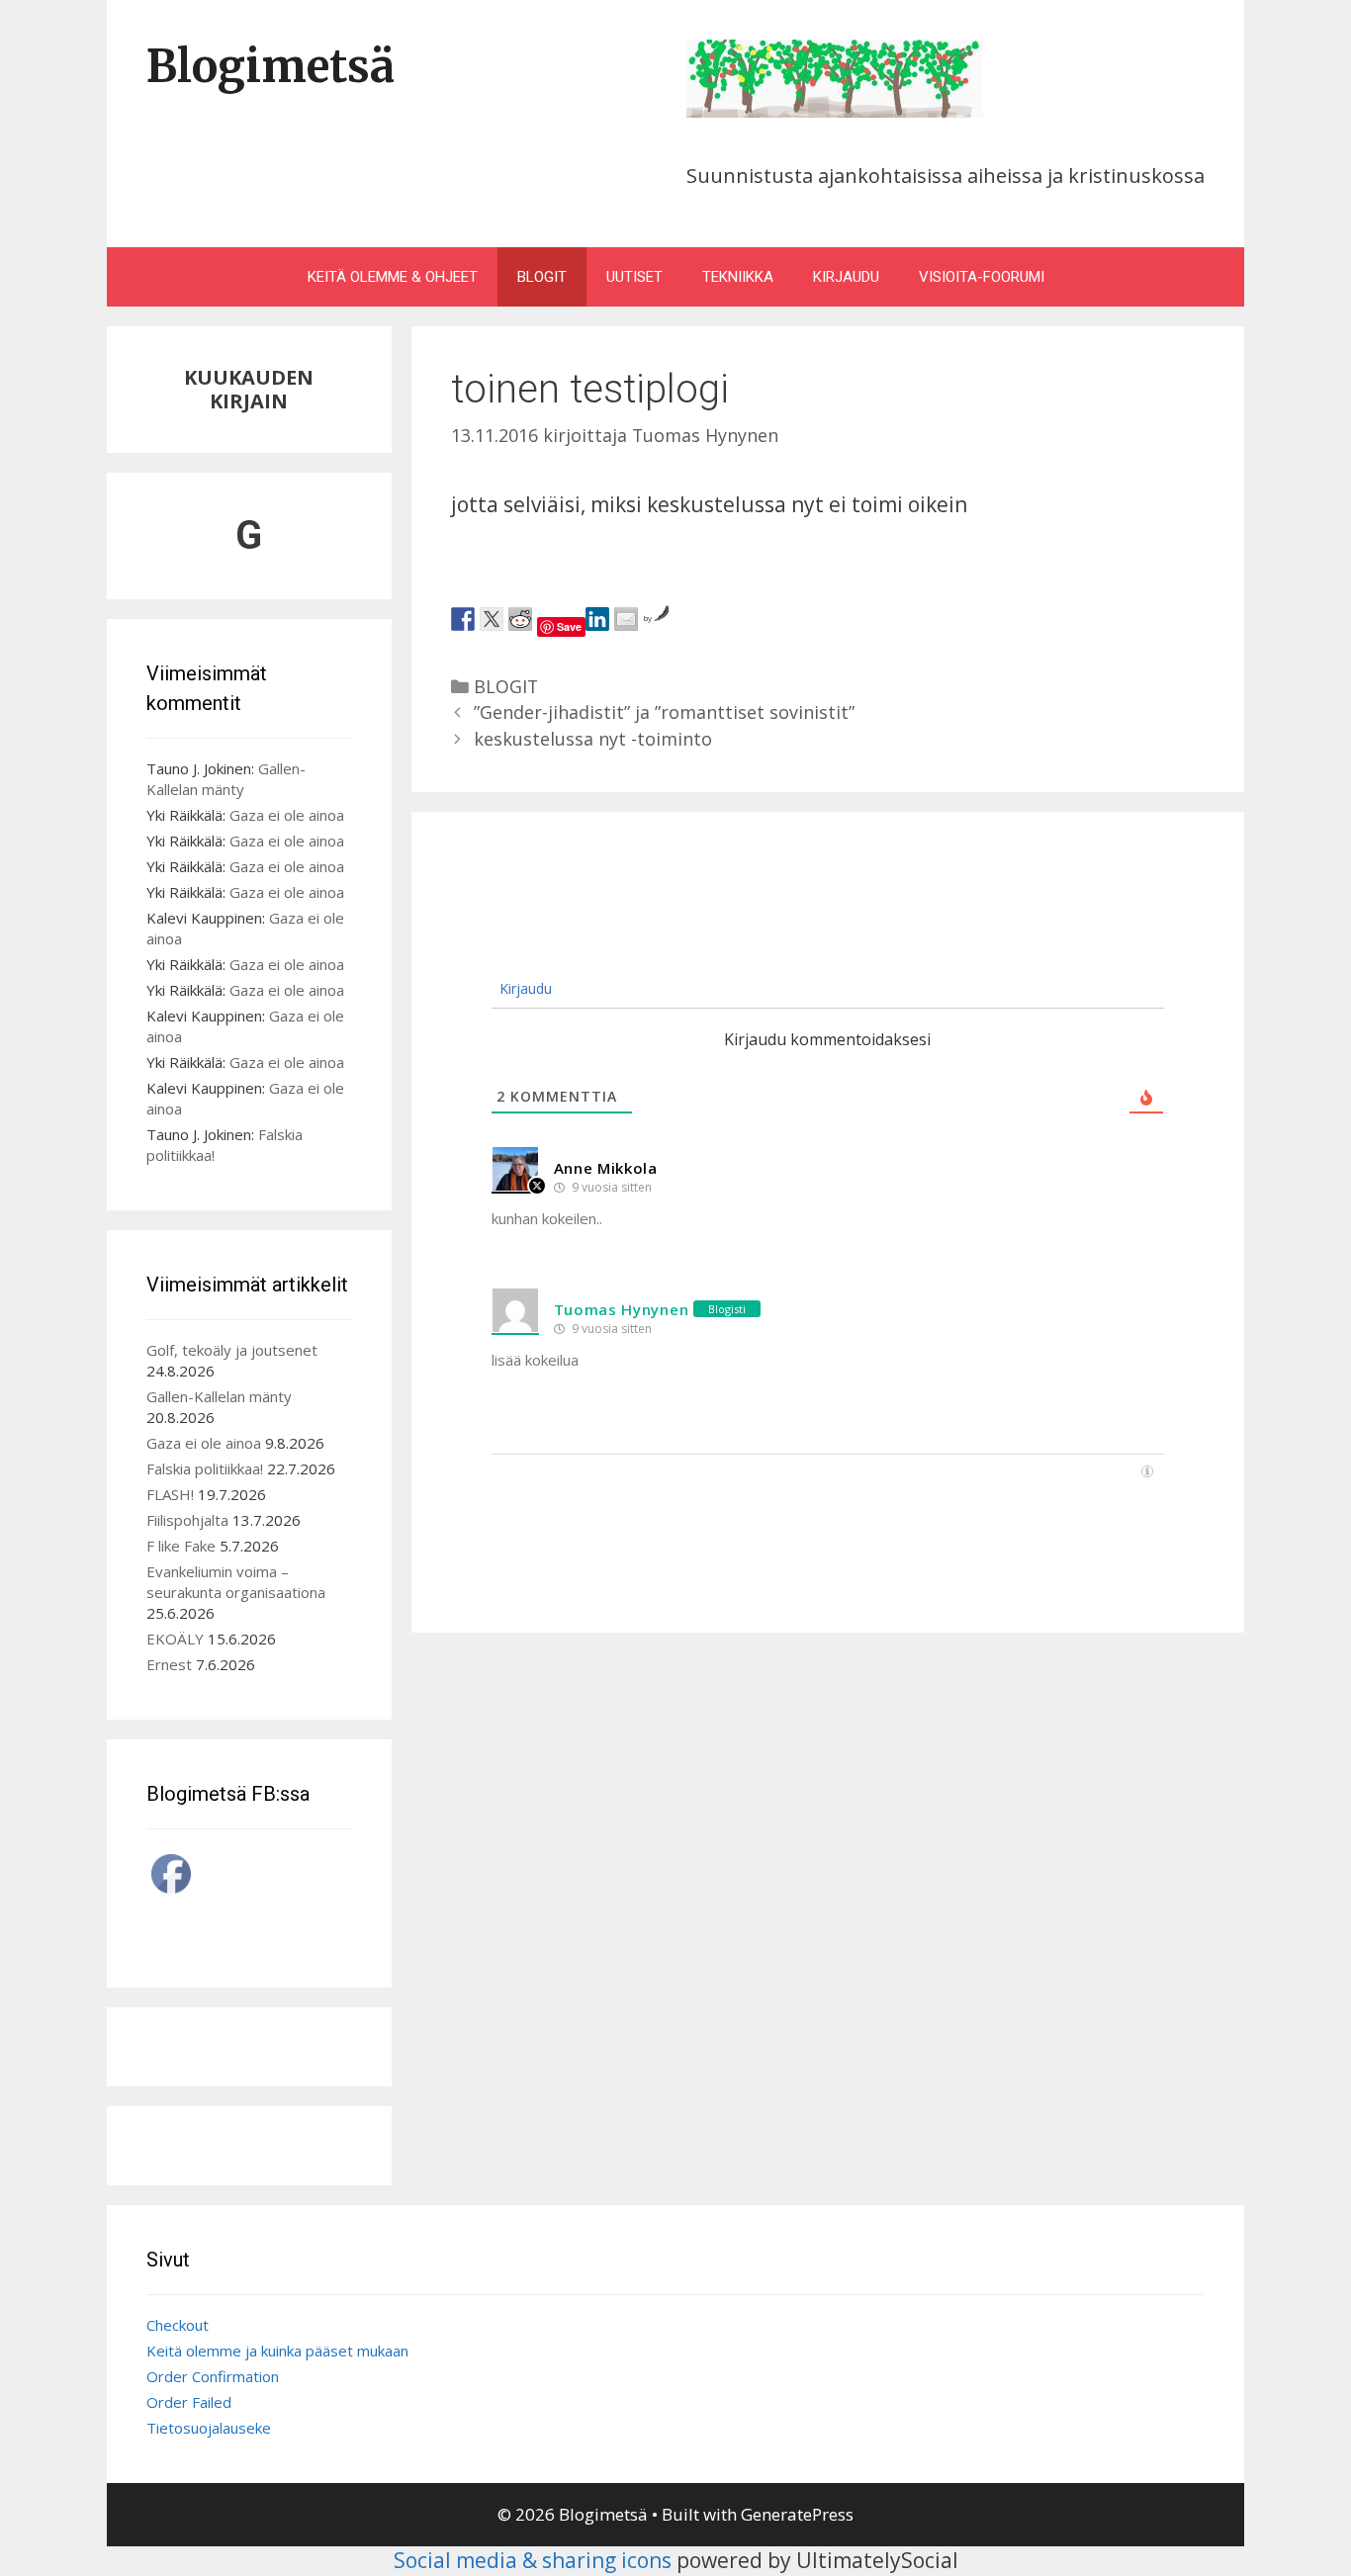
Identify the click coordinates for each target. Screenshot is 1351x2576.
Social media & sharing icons (535, 2560)
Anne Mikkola (606, 1168)
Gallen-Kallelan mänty (226, 779)
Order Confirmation (213, 2376)
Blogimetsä (270, 66)
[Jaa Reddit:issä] (520, 619)
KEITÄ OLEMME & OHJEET (393, 277)
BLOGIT (542, 277)
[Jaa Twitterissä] (492, 619)
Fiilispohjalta (187, 1520)
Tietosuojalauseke (209, 2428)
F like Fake (181, 1546)
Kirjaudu (524, 988)
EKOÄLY (175, 1639)
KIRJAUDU (846, 277)
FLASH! (170, 1494)
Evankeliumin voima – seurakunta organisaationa (236, 1582)
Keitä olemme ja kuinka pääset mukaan (277, 2351)
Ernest (169, 1664)
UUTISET (634, 277)
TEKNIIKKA (738, 277)
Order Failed (189, 2402)
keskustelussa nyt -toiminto (593, 739)
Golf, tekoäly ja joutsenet (232, 1350)
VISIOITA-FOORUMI (982, 277)
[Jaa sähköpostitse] (626, 619)
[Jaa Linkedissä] (597, 619)
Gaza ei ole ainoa (287, 815)
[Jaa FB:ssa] (463, 619)
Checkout (178, 2325)
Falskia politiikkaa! (205, 1468)
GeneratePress (797, 2514)
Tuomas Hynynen (622, 1309)
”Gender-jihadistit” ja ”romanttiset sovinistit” (664, 712)
